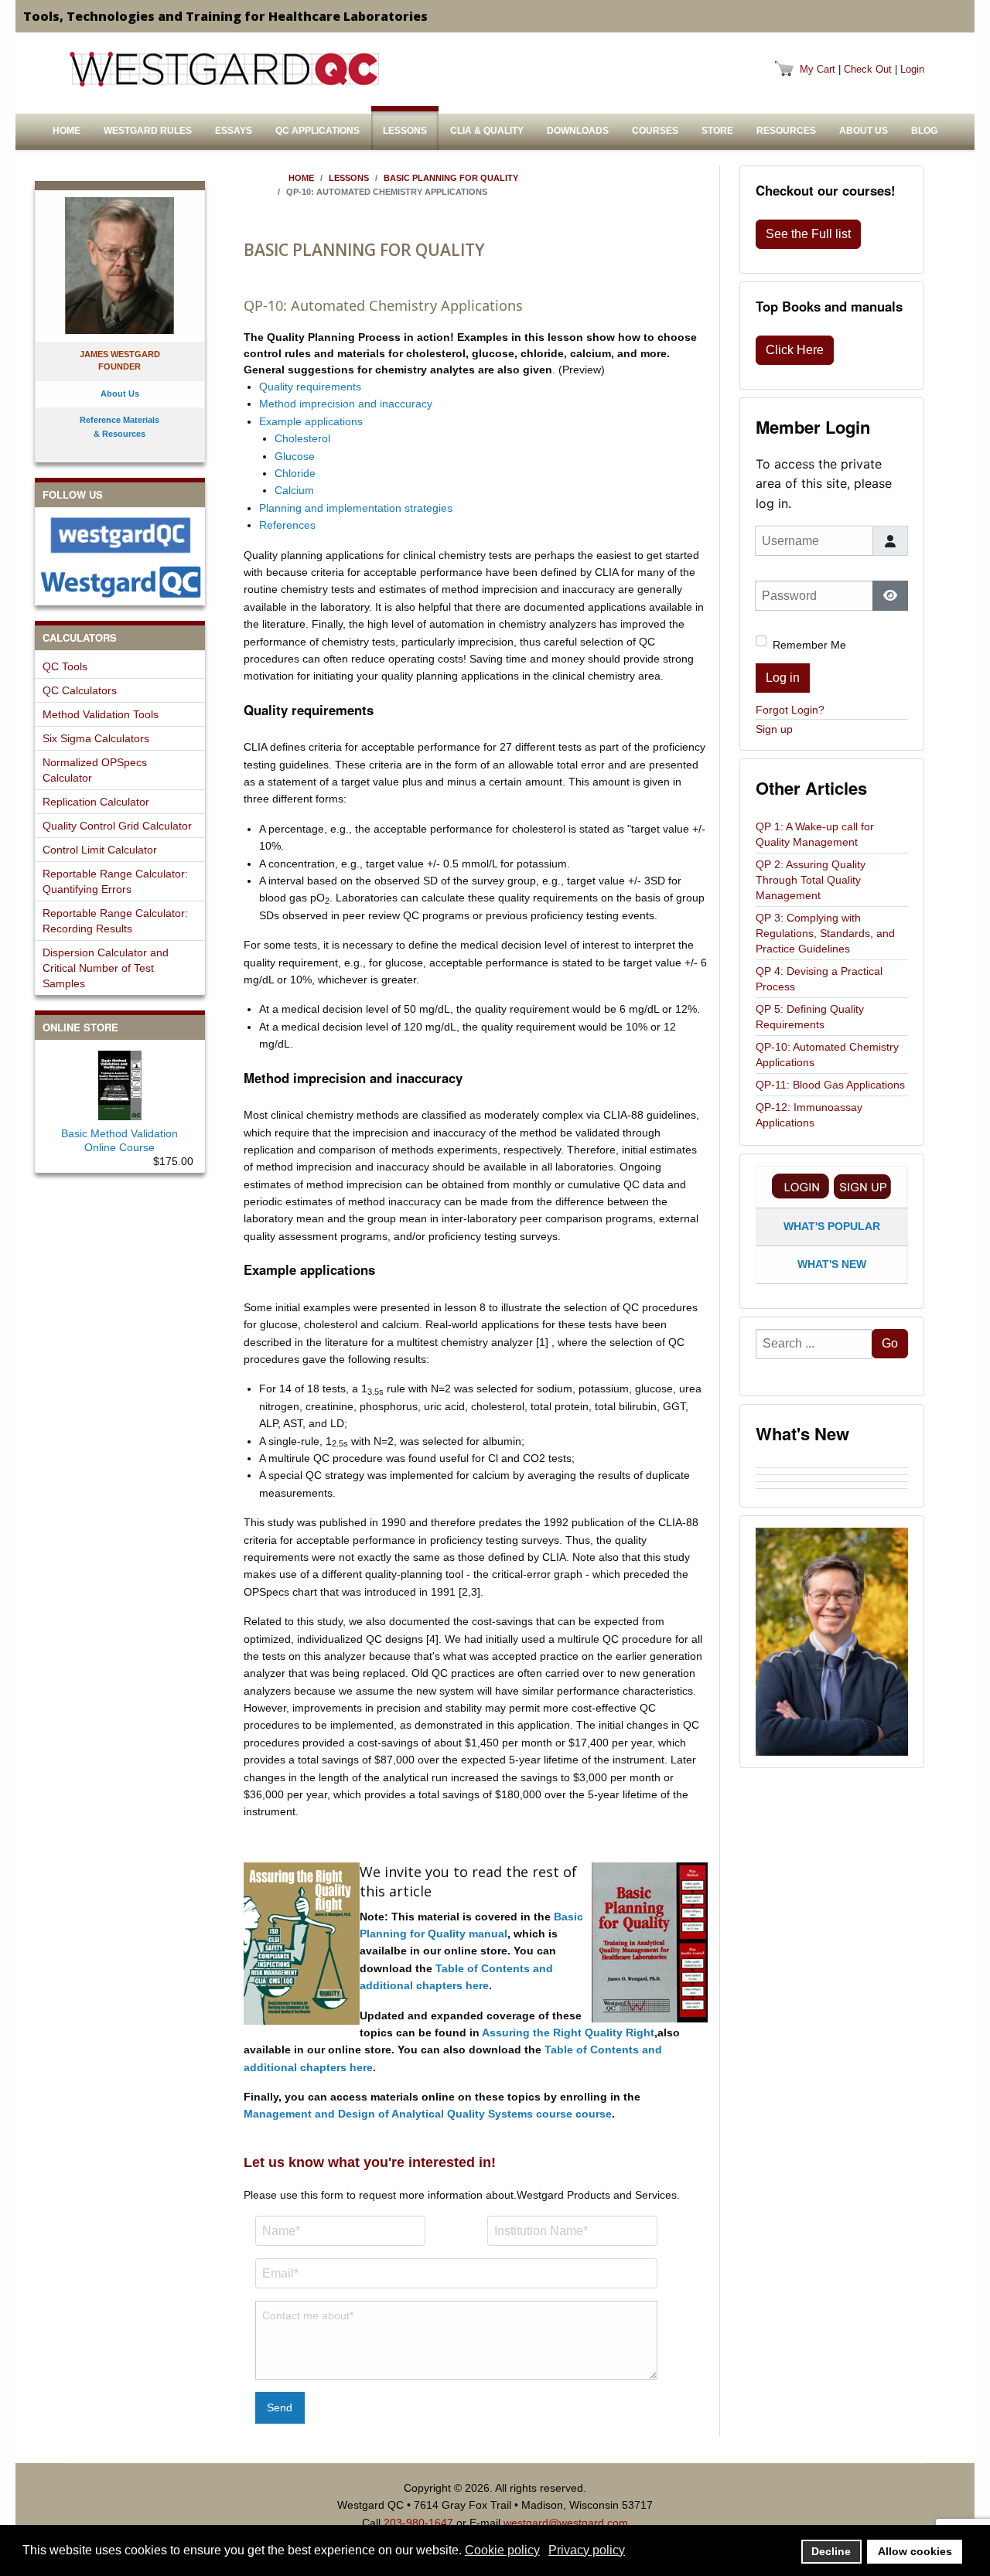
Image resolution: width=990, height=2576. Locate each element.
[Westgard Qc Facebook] (120, 535)
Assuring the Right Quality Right (568, 2033)
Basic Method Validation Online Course (119, 1140)
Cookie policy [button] (502, 2550)
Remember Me (809, 645)
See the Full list (808, 234)
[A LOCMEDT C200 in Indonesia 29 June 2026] (832, 1478)
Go (890, 1343)
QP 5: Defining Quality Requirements (810, 1017)
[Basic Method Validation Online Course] (120, 1082)
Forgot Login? (790, 710)
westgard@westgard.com (566, 2523)
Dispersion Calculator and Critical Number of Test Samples (106, 968)
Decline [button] (831, 2551)
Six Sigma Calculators (96, 738)
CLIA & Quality (487, 131)
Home (67, 131)
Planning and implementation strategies (356, 508)
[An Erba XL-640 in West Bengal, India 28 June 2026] (832, 1485)
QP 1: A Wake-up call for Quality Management (815, 834)
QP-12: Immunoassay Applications (809, 1115)
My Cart (818, 69)
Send (280, 2407)
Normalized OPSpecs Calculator (95, 770)
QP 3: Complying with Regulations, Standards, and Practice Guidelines (825, 933)
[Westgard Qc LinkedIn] (120, 582)
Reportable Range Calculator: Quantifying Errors (115, 881)
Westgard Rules (148, 131)
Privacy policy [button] (587, 2550)
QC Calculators (80, 690)
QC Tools (65, 666)
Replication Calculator (96, 802)
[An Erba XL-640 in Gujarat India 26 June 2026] (832, 1492)
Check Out (868, 69)
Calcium (294, 490)
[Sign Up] (862, 1186)
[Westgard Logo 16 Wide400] (224, 69)
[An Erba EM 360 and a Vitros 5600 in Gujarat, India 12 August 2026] (832, 1464)
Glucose (295, 456)
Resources (786, 131)
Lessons (405, 131)
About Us (864, 131)
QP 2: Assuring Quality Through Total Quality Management (811, 880)
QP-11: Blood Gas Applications (830, 1085)
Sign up (774, 729)
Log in (783, 678)
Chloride (295, 473)
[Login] (801, 1186)
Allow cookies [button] (915, 2551)
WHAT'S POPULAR (832, 1226)
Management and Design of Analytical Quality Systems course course (428, 2114)
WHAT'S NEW (832, 1264)
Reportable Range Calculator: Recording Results (115, 921)
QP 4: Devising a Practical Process (819, 979)
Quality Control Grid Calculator (117, 826)
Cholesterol (302, 438)
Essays (234, 131)
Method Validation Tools (101, 714)
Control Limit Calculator (100, 850)
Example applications (311, 421)
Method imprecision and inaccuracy (346, 404)
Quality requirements (310, 387)
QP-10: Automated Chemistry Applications (827, 1055)
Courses (655, 131)
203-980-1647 (418, 2523)
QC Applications (317, 131)
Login (912, 69)
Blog (924, 131)
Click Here (795, 350)
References (287, 525)
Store (717, 131)
